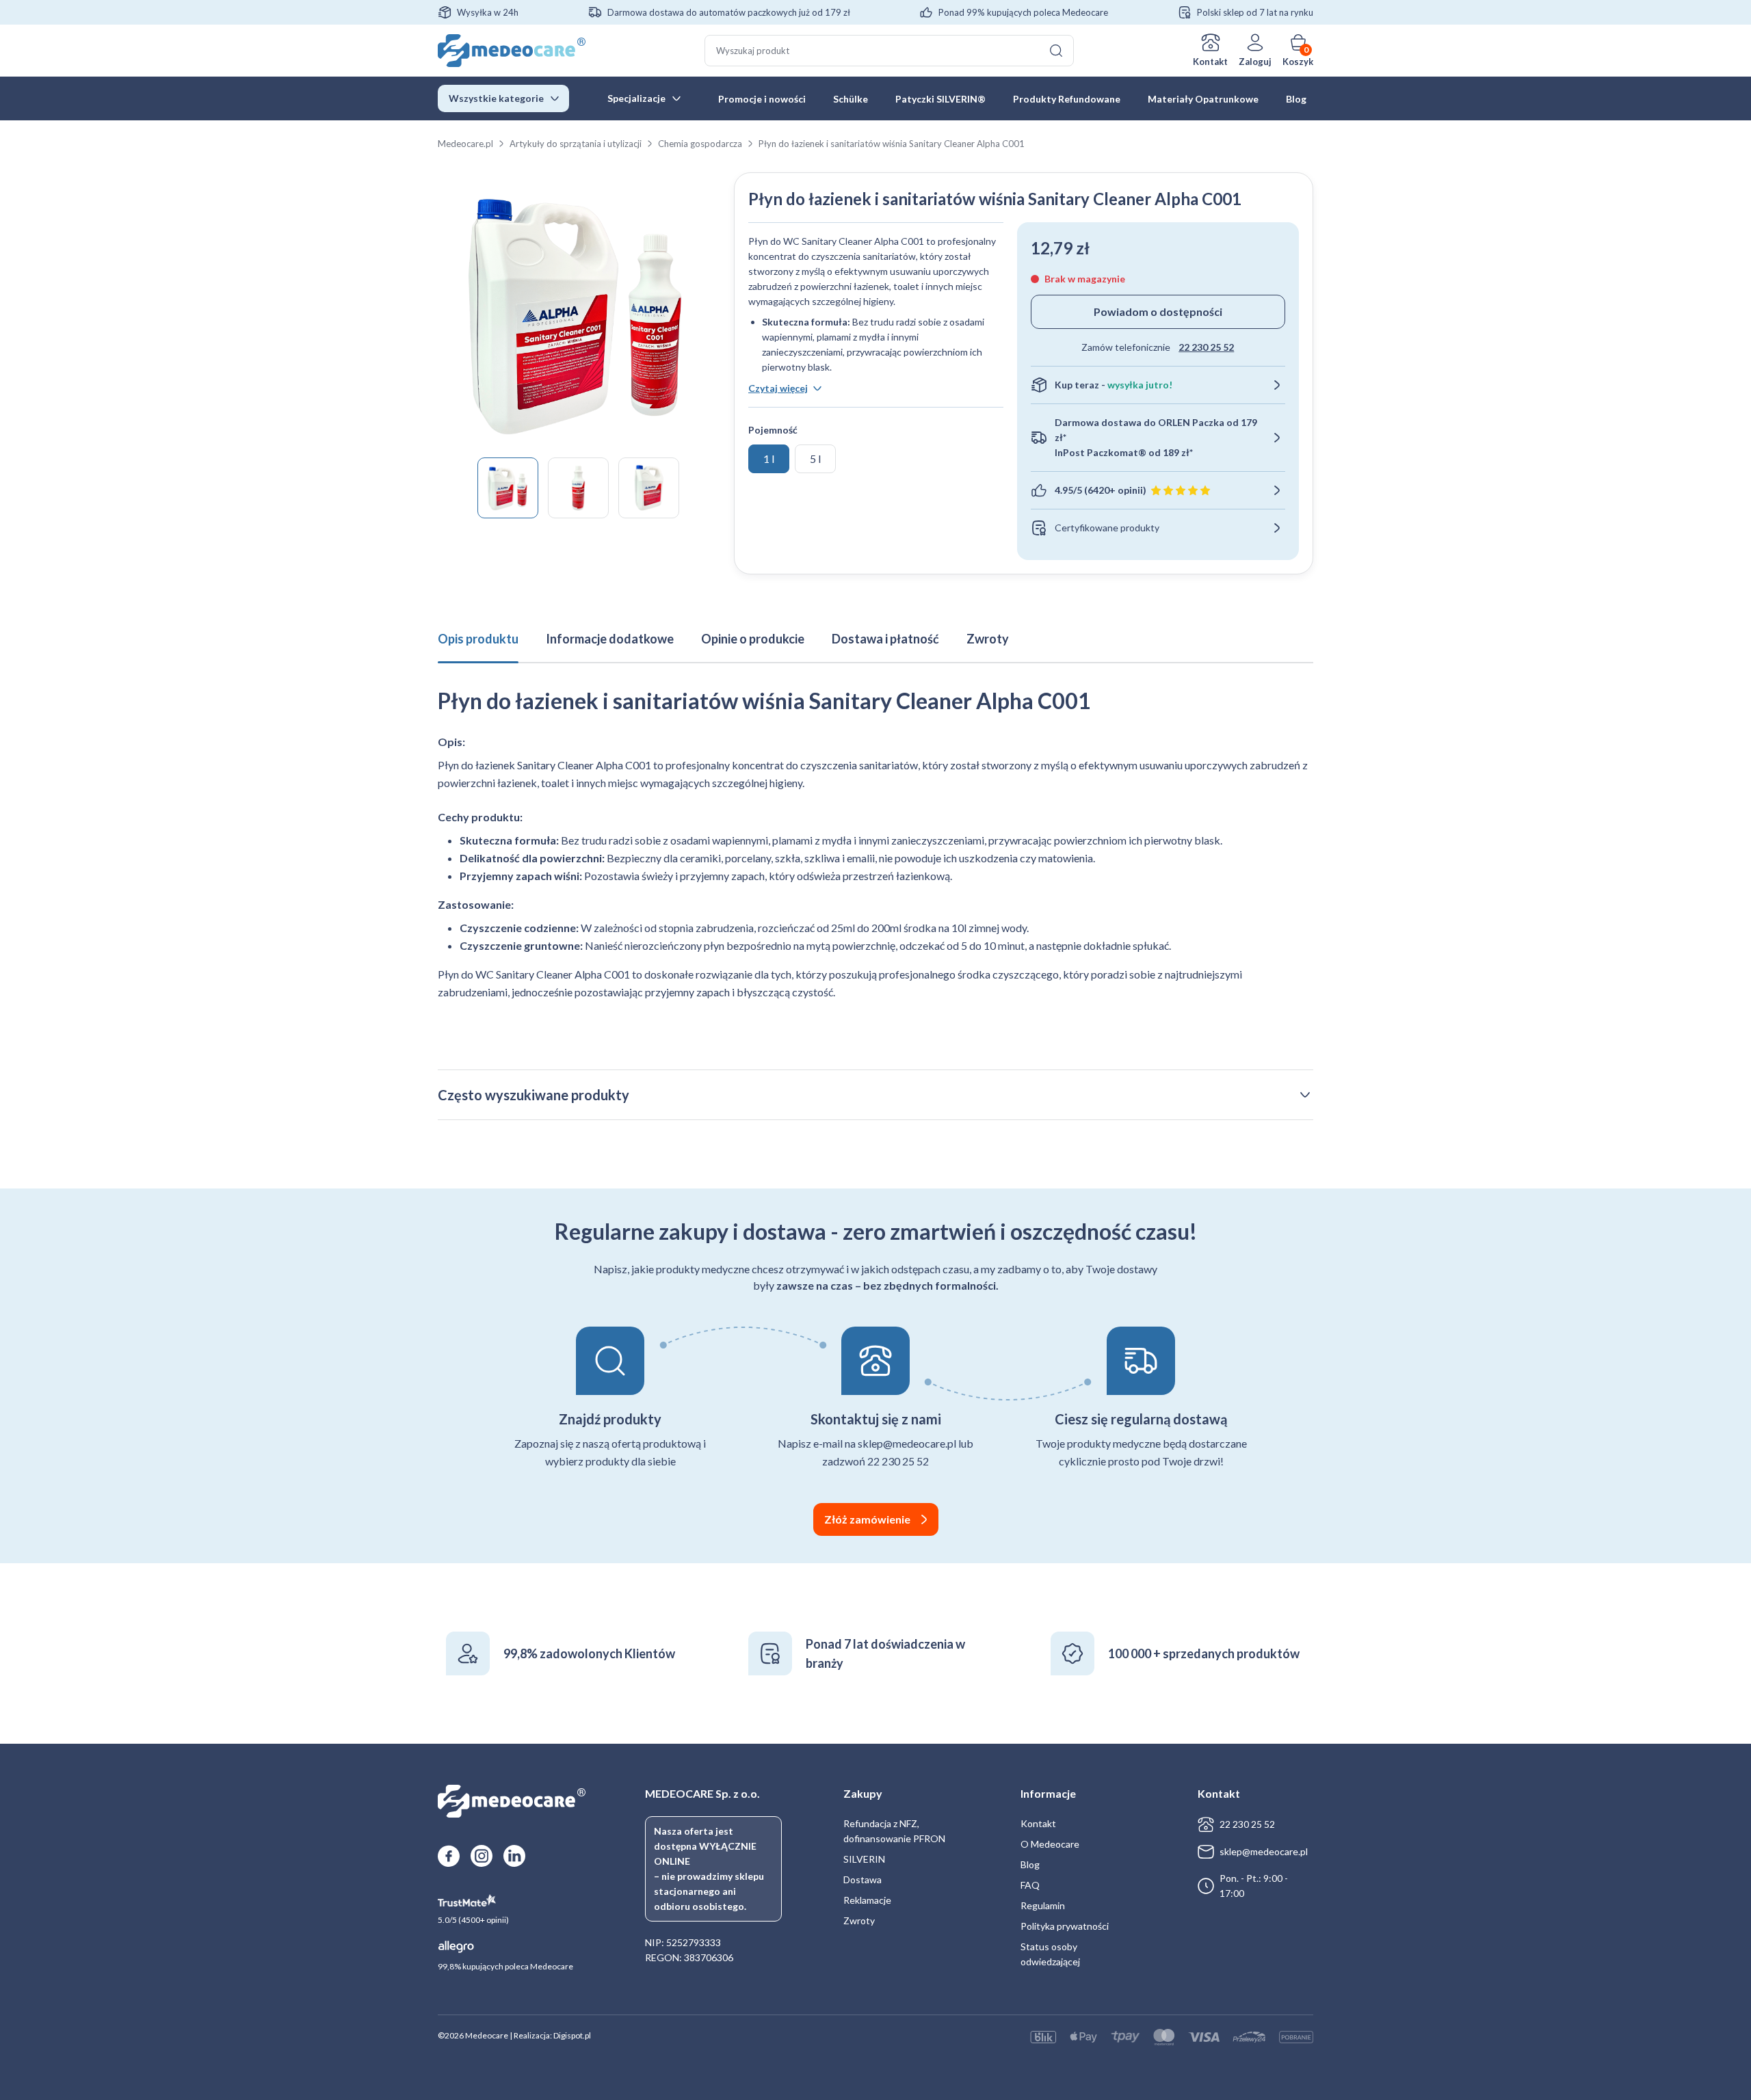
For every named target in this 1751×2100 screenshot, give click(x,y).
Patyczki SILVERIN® (940, 99)
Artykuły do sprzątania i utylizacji (576, 144)
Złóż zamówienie (867, 1519)
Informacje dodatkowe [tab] (610, 639)
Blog (1296, 99)
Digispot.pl (572, 2035)
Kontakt (1210, 62)
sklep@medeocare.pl (1264, 1851)
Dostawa (863, 1879)
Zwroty (859, 1920)
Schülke (851, 99)
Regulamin (1043, 1905)
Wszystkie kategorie (496, 98)
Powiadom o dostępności (1158, 311)
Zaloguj (1255, 62)
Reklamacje (867, 1900)
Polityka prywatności (1065, 1926)
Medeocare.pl (465, 144)
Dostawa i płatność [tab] (885, 639)
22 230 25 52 (1206, 347)
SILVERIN (864, 1859)
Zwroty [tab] (988, 639)
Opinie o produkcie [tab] (753, 639)
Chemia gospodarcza (700, 144)
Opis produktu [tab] (478, 639)
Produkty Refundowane (1067, 99)
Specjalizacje (636, 98)
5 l (815, 458)
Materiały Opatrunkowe (1203, 99)
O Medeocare (1050, 1844)
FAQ (1030, 1885)
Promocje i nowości (762, 99)
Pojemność (773, 430)
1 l (769, 458)
